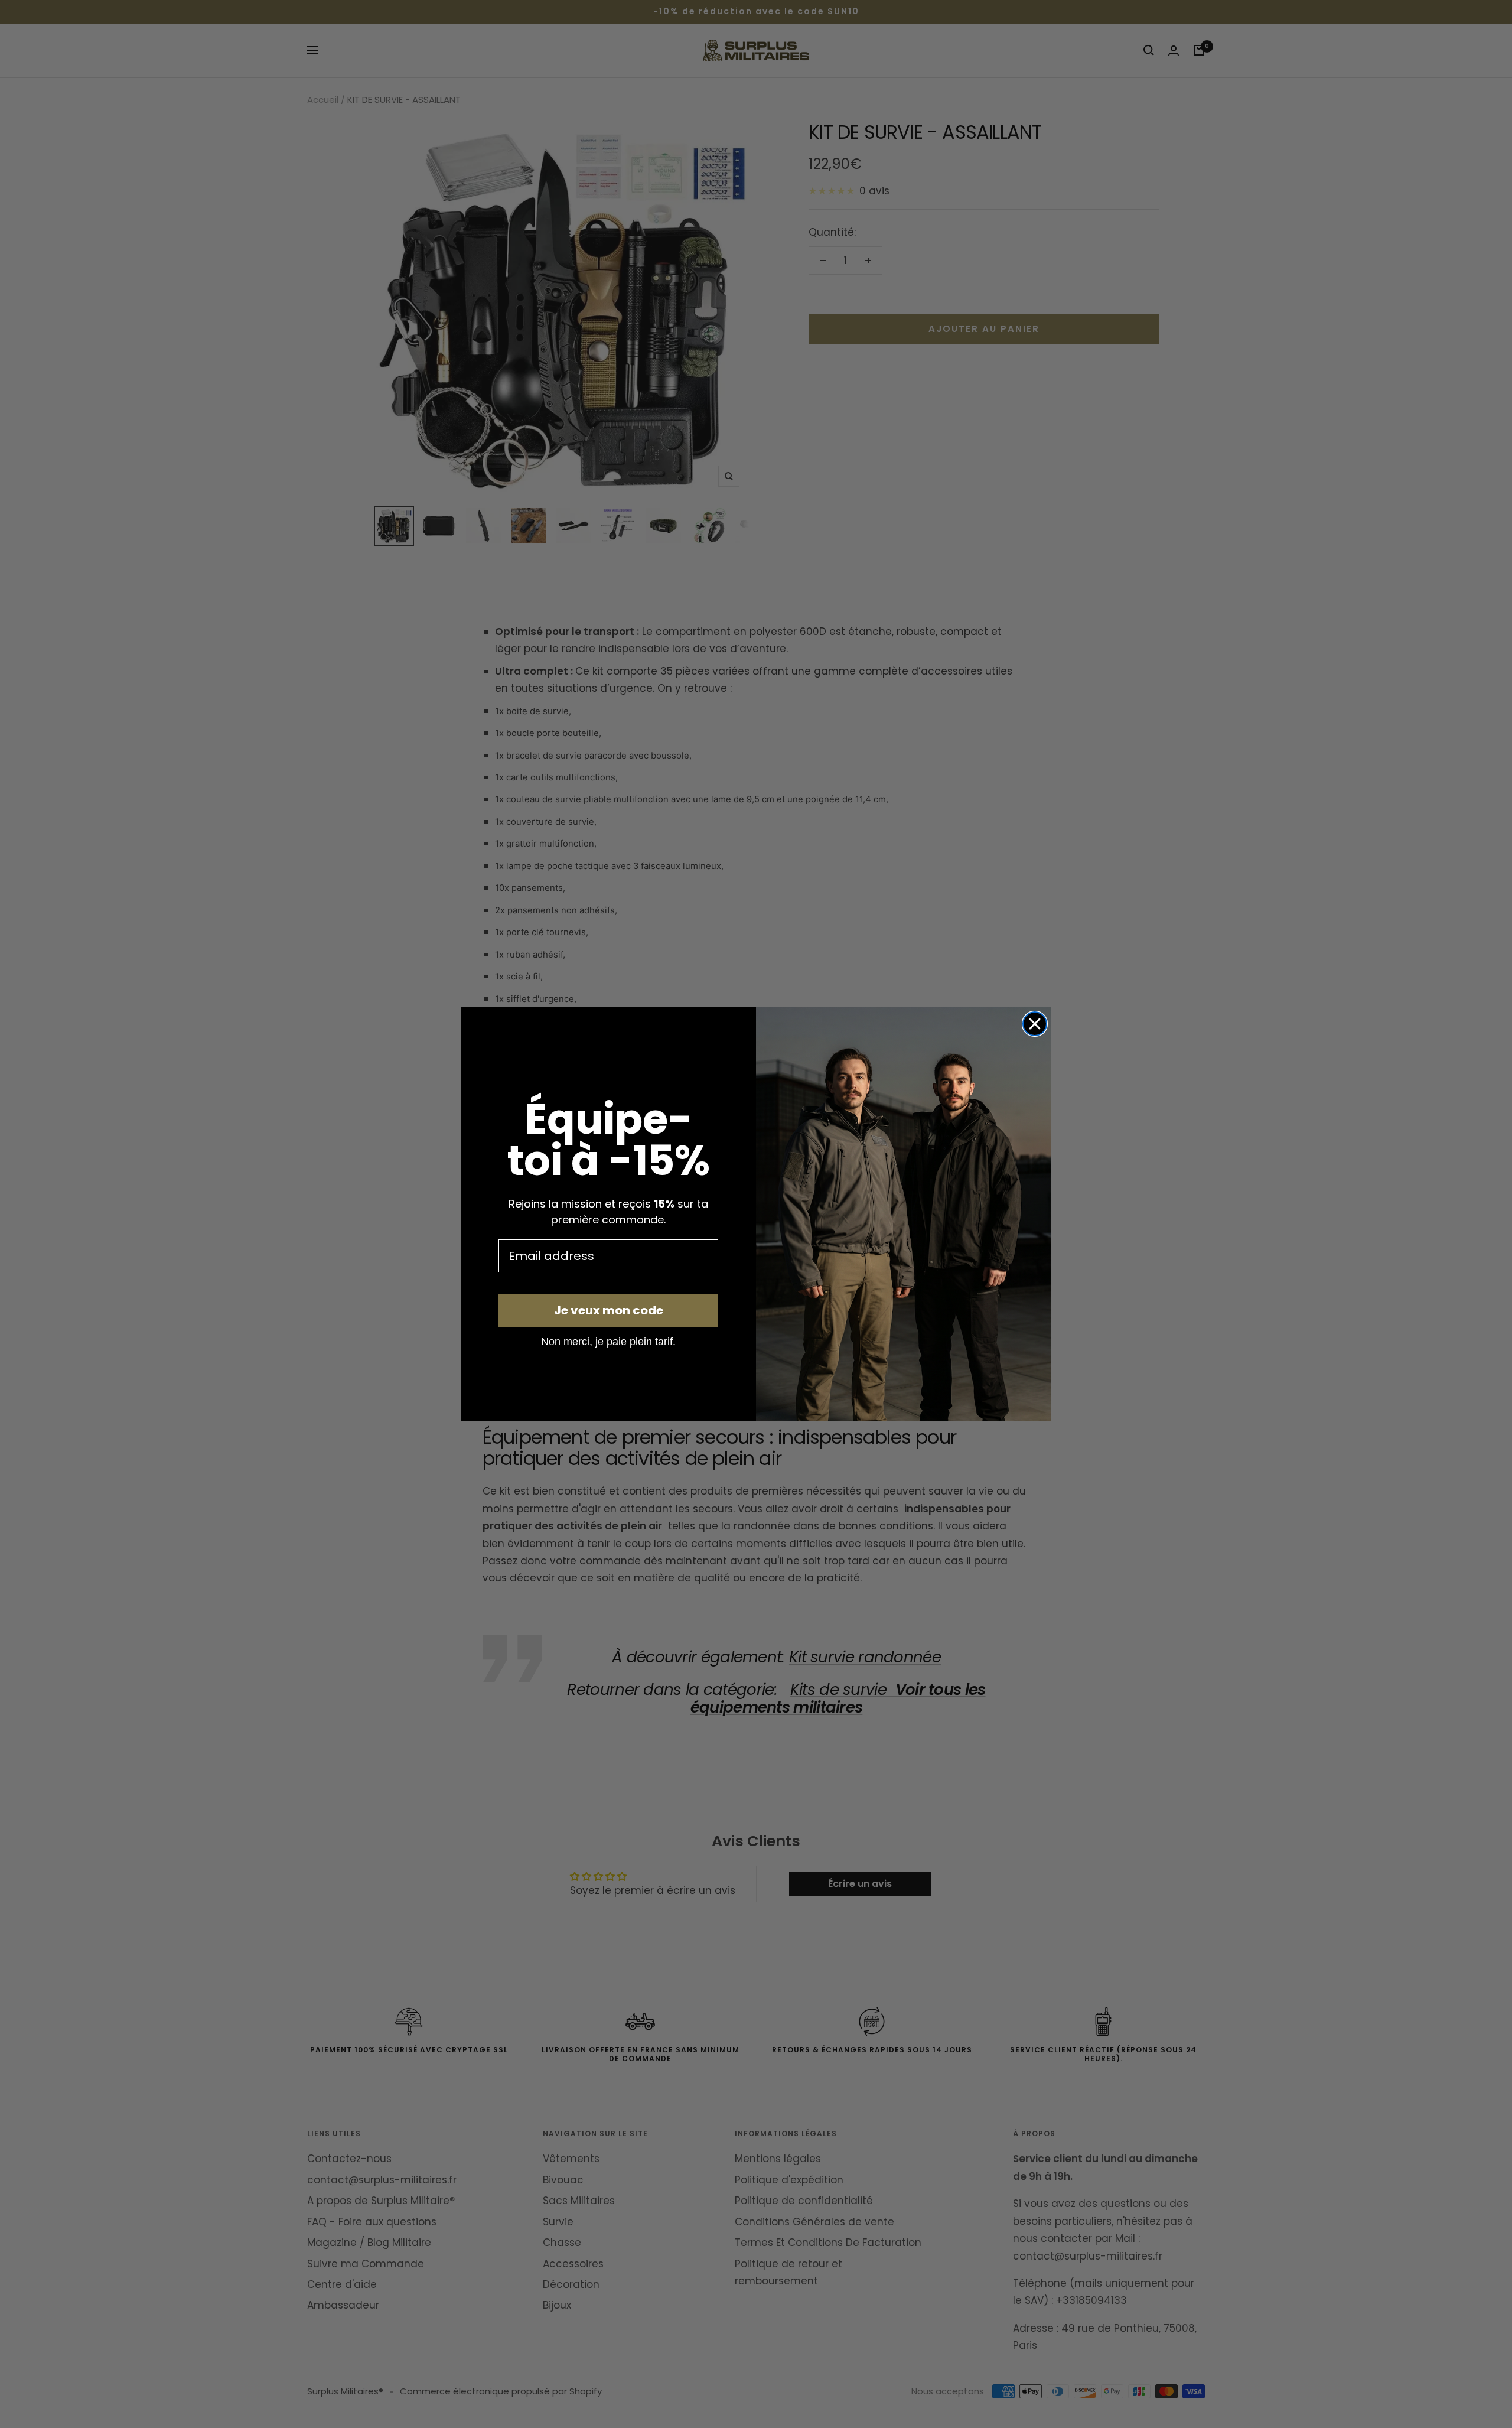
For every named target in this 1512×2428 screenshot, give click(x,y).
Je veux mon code (609, 1310)
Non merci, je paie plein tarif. (608, 1341)
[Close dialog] (1035, 1024)
